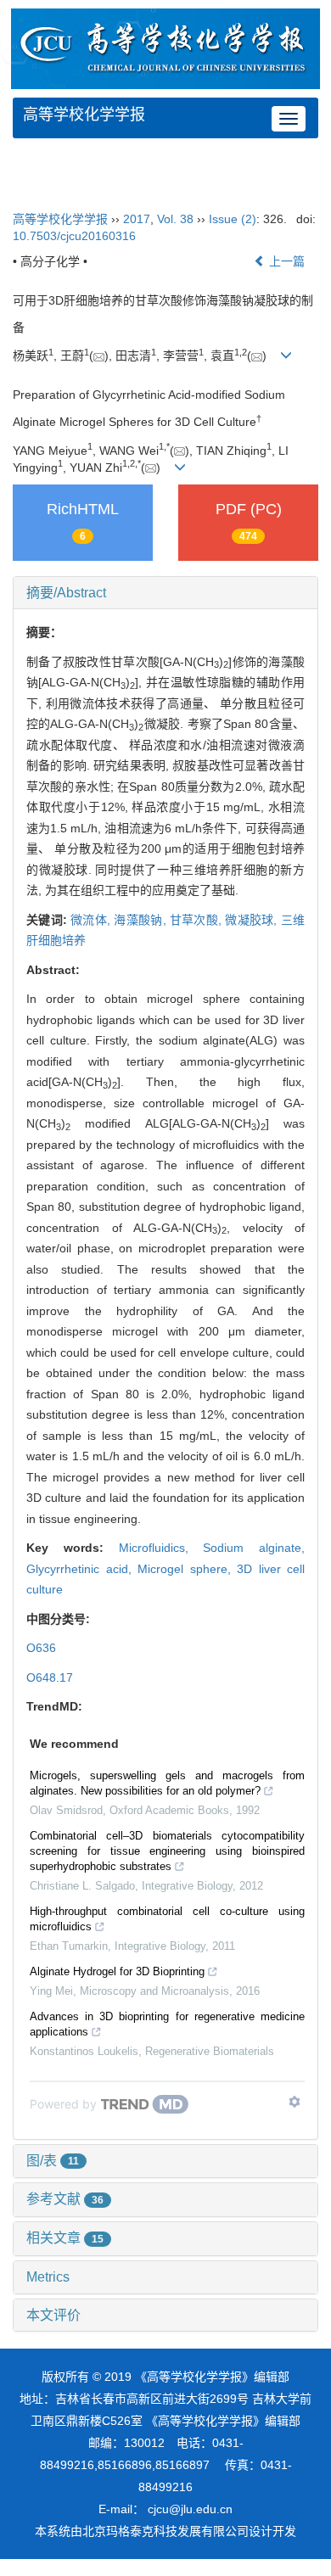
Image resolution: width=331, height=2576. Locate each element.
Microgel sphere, (187, 1569)
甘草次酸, (197, 920)
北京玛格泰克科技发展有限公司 (165, 2531)
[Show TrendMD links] (295, 2102)
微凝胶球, (252, 920)
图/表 (53, 2161)
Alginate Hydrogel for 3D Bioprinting (117, 1971)
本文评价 (53, 2315)
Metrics (48, 2277)
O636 (41, 1648)
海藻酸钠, (141, 920)
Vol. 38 (175, 219)
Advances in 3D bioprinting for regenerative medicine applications (167, 2024)
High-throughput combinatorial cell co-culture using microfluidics (167, 1919)
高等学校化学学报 (84, 115)
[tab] (165, 593)
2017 (137, 219)
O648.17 (50, 1677)
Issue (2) (233, 219)
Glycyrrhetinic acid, (82, 1569)
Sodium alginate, (254, 1548)
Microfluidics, (161, 1548)
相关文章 (65, 2238)
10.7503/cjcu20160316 (74, 236)
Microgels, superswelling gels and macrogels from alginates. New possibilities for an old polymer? (167, 1783)
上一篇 (285, 261)
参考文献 (65, 2199)
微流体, (92, 920)
